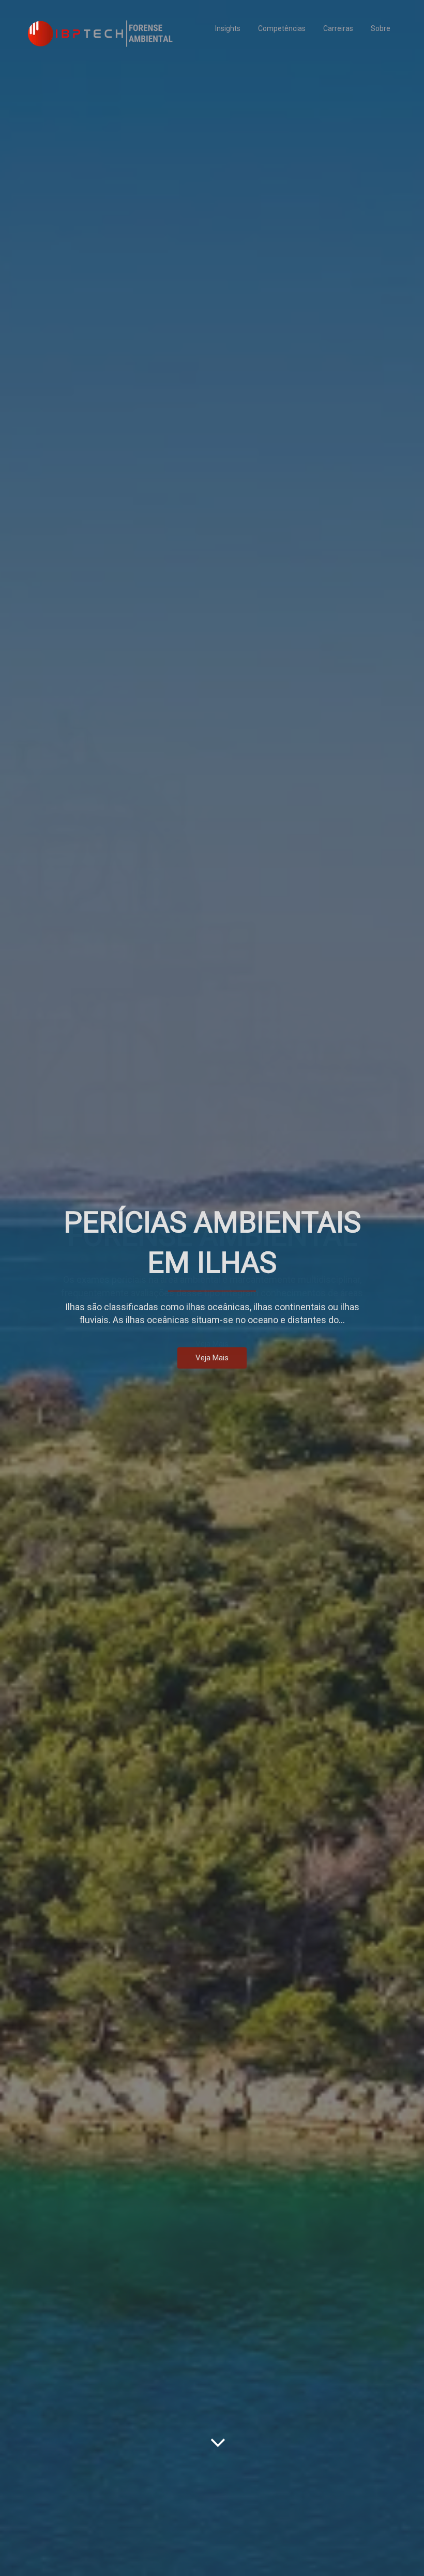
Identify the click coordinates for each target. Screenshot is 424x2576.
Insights (228, 28)
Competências (282, 28)
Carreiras (338, 28)
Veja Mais (212, 1358)
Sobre (381, 28)
